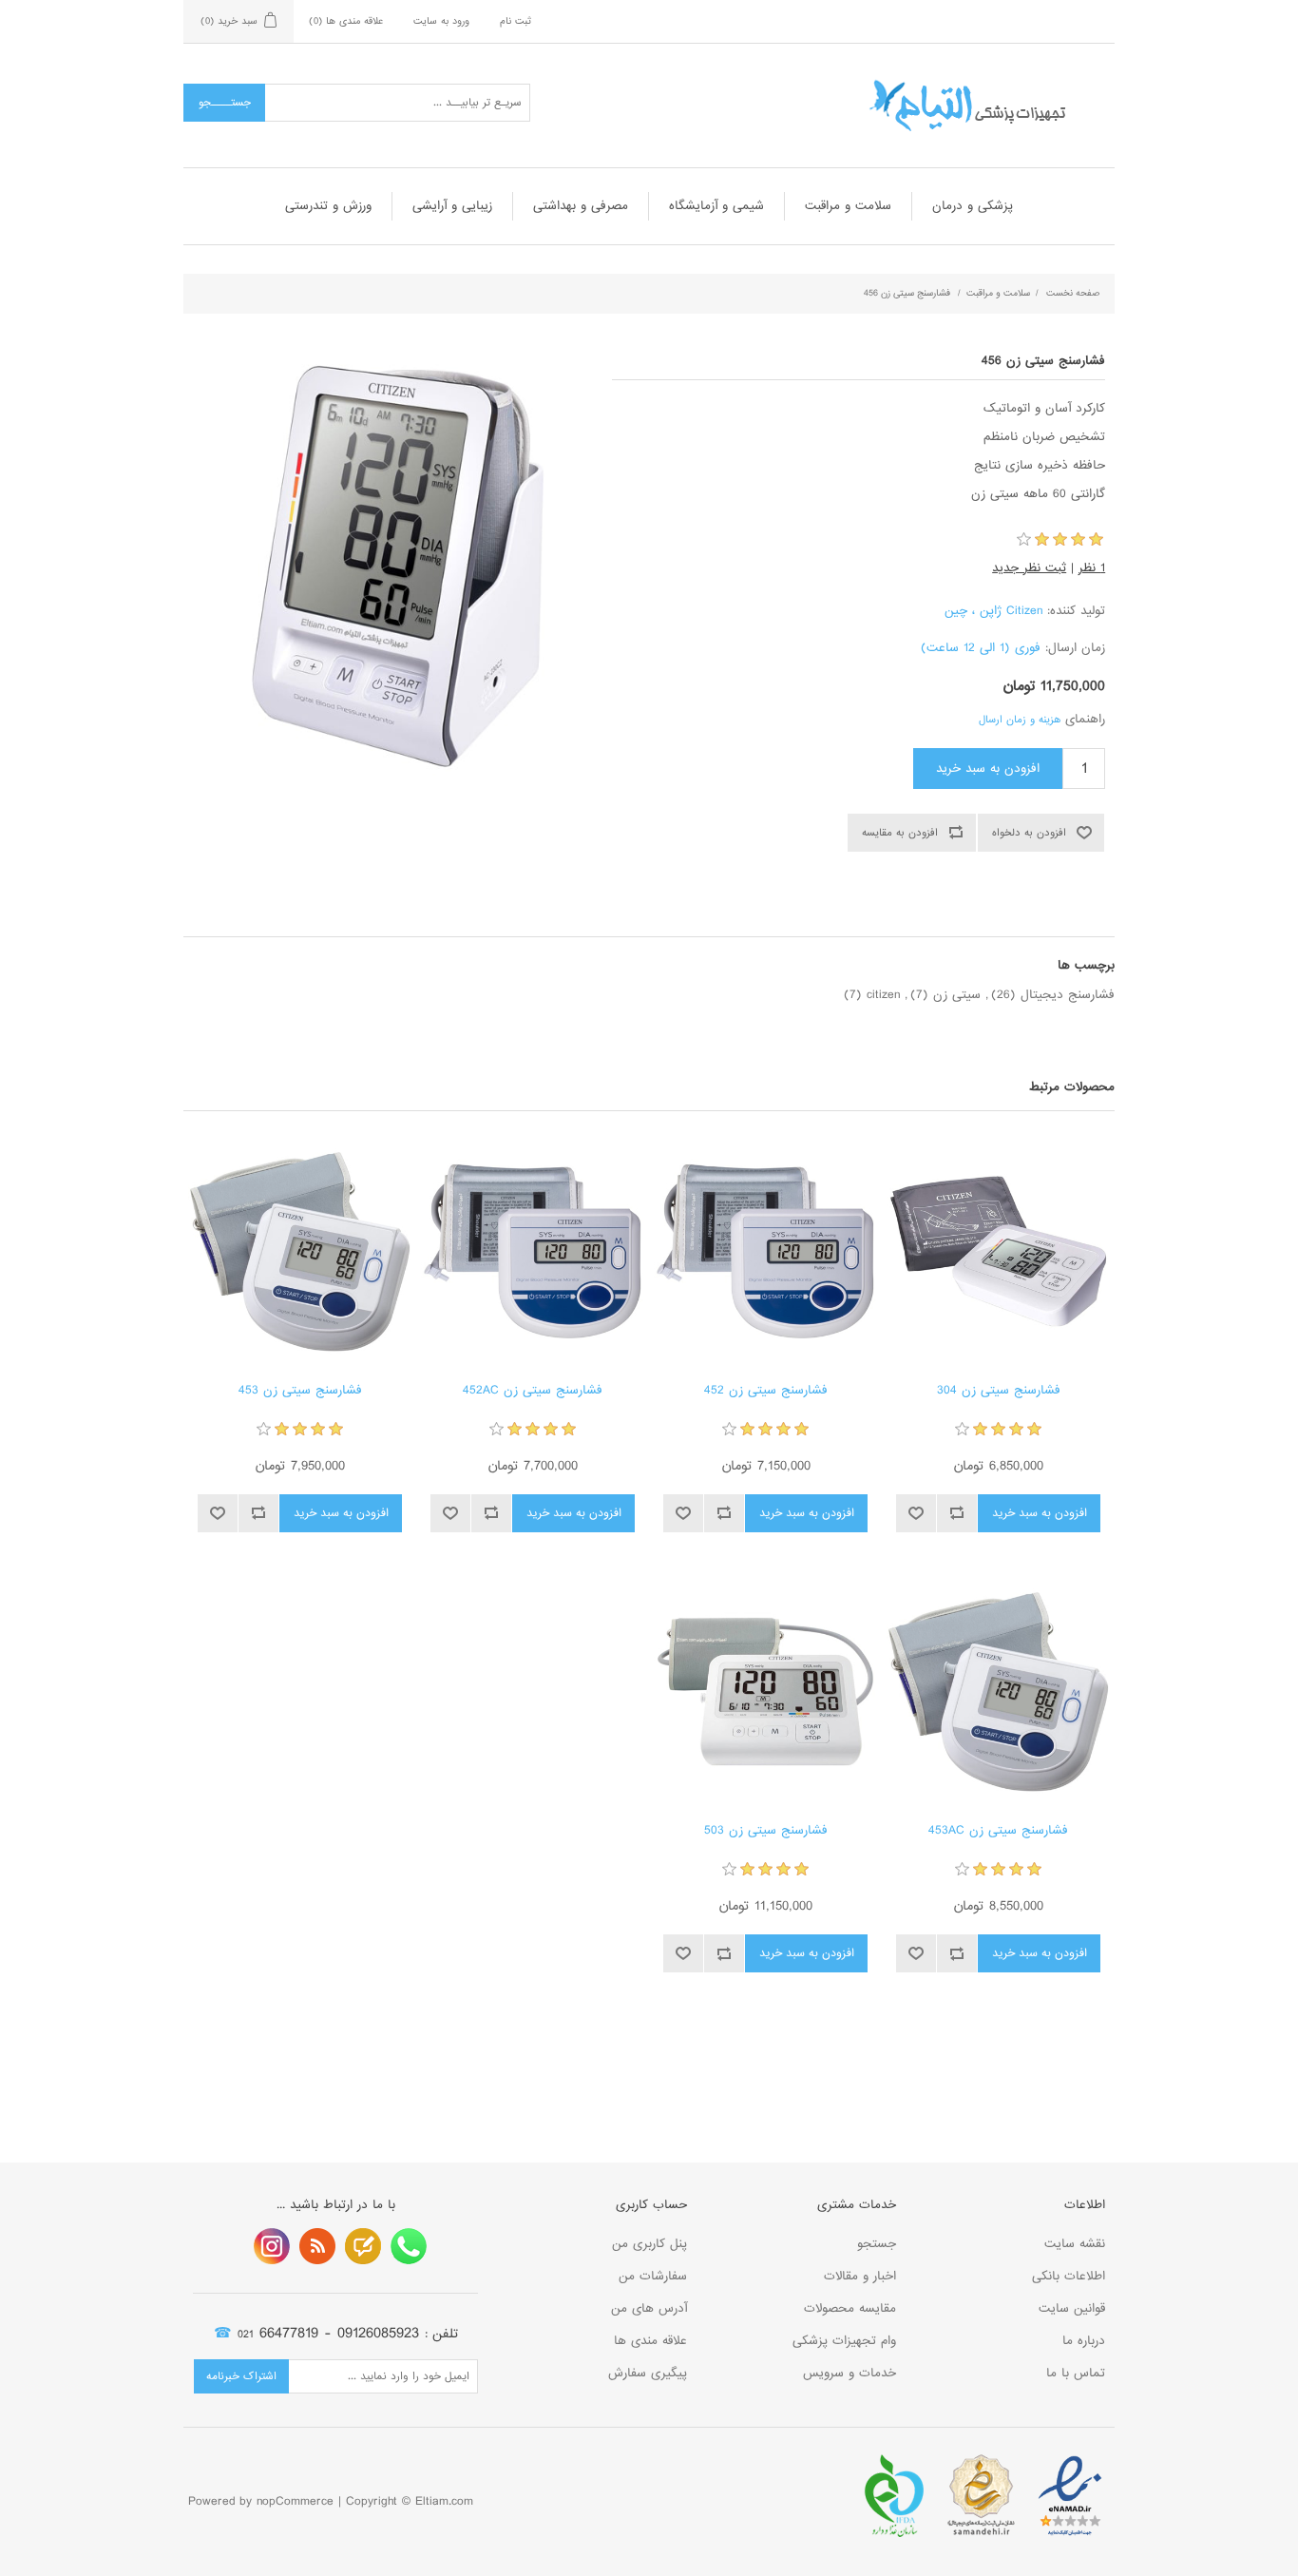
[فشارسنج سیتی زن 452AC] (533, 1251)
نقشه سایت (1075, 2244)
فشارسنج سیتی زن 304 (999, 1391)
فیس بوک (409, 2246)
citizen (883, 995)
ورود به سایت (441, 21)
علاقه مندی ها (650, 2341)
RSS (317, 2246)
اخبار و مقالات (860, 2276)
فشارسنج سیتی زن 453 (300, 1391)
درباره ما (1084, 2341)
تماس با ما (1076, 2373)
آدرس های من (649, 2308)
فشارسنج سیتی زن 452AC (533, 1391)
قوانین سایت (1072, 2308)
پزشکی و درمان (973, 206)
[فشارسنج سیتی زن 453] (300, 1251)
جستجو (877, 2244)
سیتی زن (957, 995)
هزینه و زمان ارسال (1020, 720)
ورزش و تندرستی (328, 206)
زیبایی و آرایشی (452, 206)
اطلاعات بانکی (1069, 2276)
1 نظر (1092, 568)
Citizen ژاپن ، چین (993, 611)
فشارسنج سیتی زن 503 (766, 1831)
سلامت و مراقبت (848, 206)
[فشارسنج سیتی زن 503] (765, 1692)
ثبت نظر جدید (1029, 568)
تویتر (363, 2246)
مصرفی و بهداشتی (581, 206)
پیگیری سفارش (648, 2373)
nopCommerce (295, 2501)
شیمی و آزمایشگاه (716, 206)
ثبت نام (515, 21)
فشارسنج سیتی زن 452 (766, 1391)
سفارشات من (653, 2276)
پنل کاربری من (649, 2244)
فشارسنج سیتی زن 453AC (998, 1831)
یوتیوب (272, 2246)
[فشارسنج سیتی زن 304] (998, 1251)
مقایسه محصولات (850, 2308)
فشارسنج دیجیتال (1068, 995)
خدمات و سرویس (849, 2373)
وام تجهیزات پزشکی (844, 2341)
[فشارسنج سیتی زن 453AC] (998, 1692)
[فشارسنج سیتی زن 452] (765, 1251)
